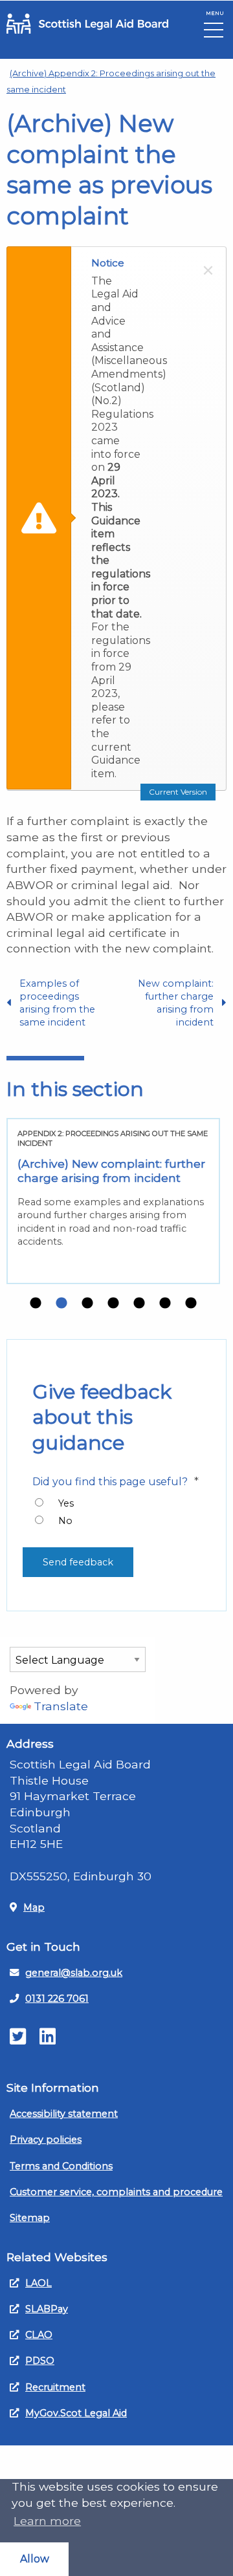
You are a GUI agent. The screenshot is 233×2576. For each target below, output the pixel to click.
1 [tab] (36, 1304)
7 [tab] (191, 1304)
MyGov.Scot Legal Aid (76, 2413)
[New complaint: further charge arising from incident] (113, 1201)
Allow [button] (35, 2559)
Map (34, 1907)
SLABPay (47, 2309)
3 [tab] (87, 1304)
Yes (66, 1503)
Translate (61, 1706)
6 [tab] (165, 1304)
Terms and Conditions (61, 2166)
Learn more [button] (47, 2521)
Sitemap (30, 2218)
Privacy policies (46, 2140)
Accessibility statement (64, 2114)
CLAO (39, 2335)
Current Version (178, 792)
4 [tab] (113, 1304)
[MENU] (214, 33)
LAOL (39, 2283)
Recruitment (55, 2387)
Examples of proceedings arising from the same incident (57, 1003)
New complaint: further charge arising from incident (176, 1003)
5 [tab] (139, 1304)
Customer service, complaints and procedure (116, 2192)
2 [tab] (61, 1304)
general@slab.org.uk (74, 1973)
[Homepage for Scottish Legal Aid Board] (87, 24)
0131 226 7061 (57, 1999)
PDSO (40, 2361)
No (65, 1521)
